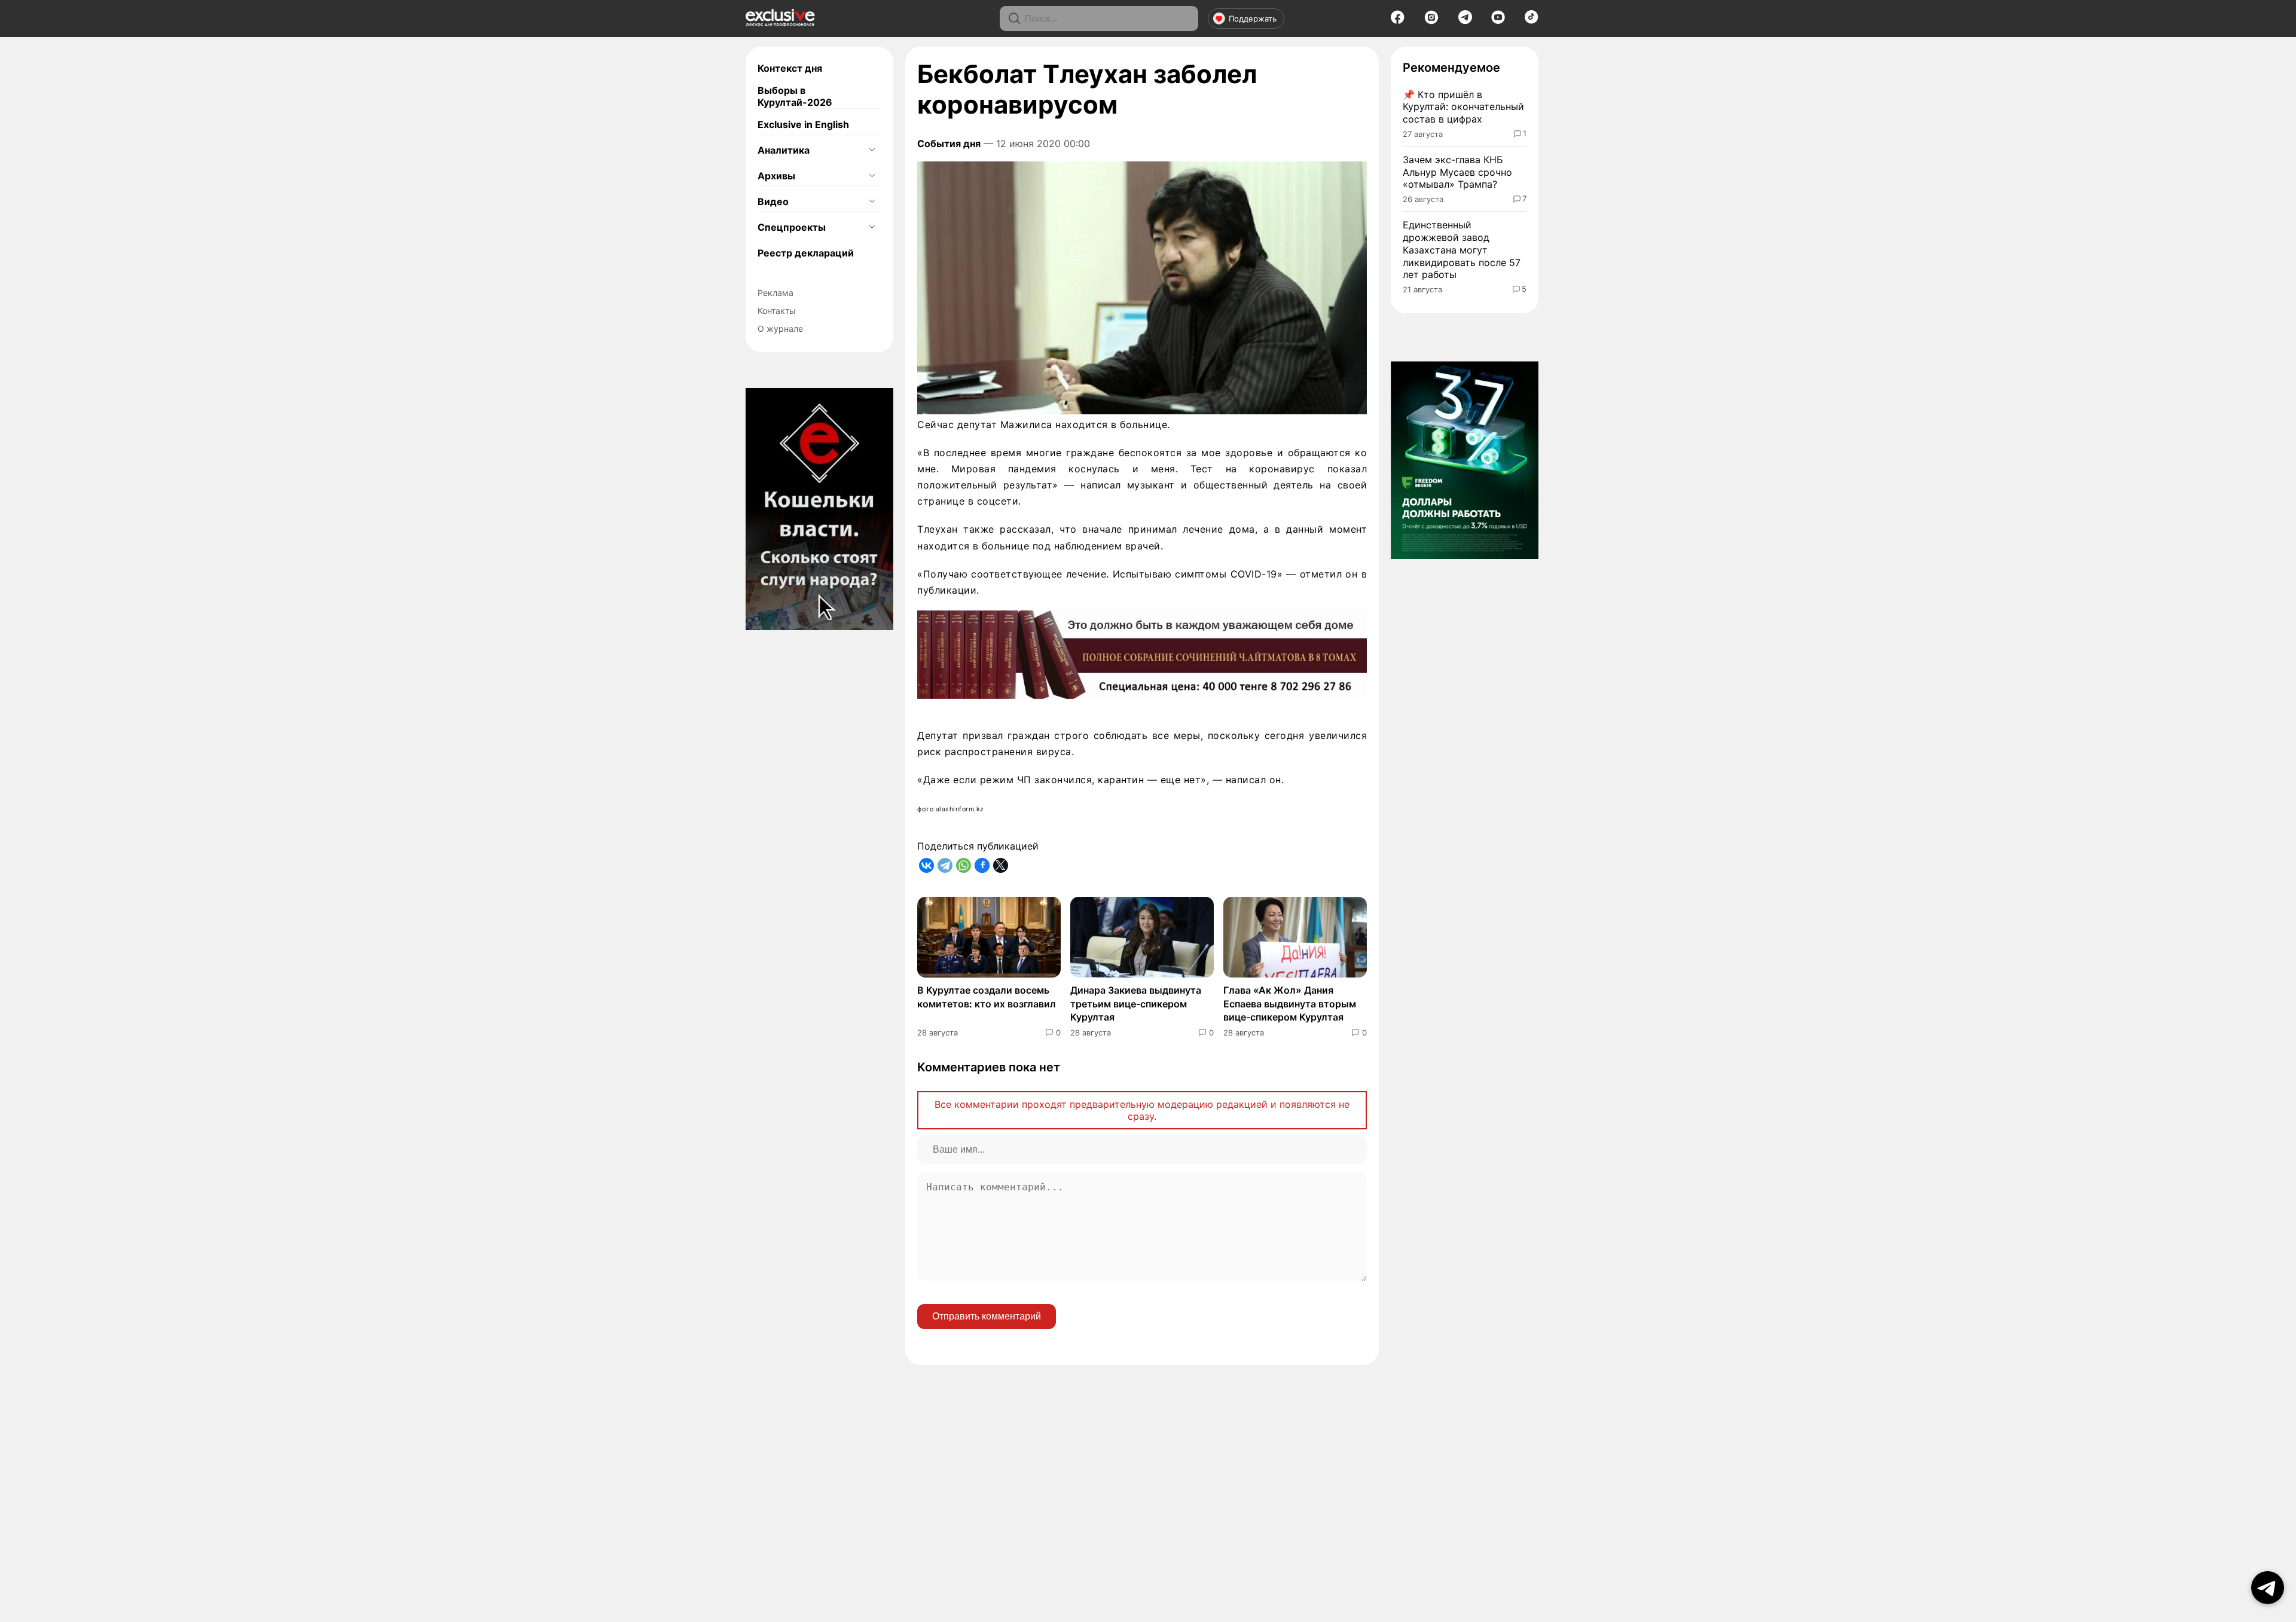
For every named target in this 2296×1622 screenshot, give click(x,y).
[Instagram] (1431, 21)
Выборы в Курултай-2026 (795, 96)
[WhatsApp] (964, 865)
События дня (949, 143)
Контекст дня (790, 68)
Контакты (777, 311)
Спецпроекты (792, 227)
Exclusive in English (803, 124)
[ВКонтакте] (926, 865)
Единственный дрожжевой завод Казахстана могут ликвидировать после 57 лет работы (1462, 250)
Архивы (776, 176)
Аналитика (784, 150)
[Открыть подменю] (872, 150)
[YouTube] (1498, 21)
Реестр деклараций (806, 253)
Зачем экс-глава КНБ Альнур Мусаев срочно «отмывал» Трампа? (1457, 172)
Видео (773, 201)
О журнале (780, 329)
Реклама (775, 293)
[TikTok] (1532, 20)
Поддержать (1253, 19)
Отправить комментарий (987, 1316)
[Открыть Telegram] (2268, 1588)
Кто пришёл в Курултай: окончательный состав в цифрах (1463, 107)
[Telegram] (1465, 20)
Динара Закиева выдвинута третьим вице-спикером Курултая (1136, 1004)
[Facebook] (1398, 21)
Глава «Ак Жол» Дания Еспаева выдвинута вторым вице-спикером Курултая (1290, 1004)
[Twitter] (1001, 865)
